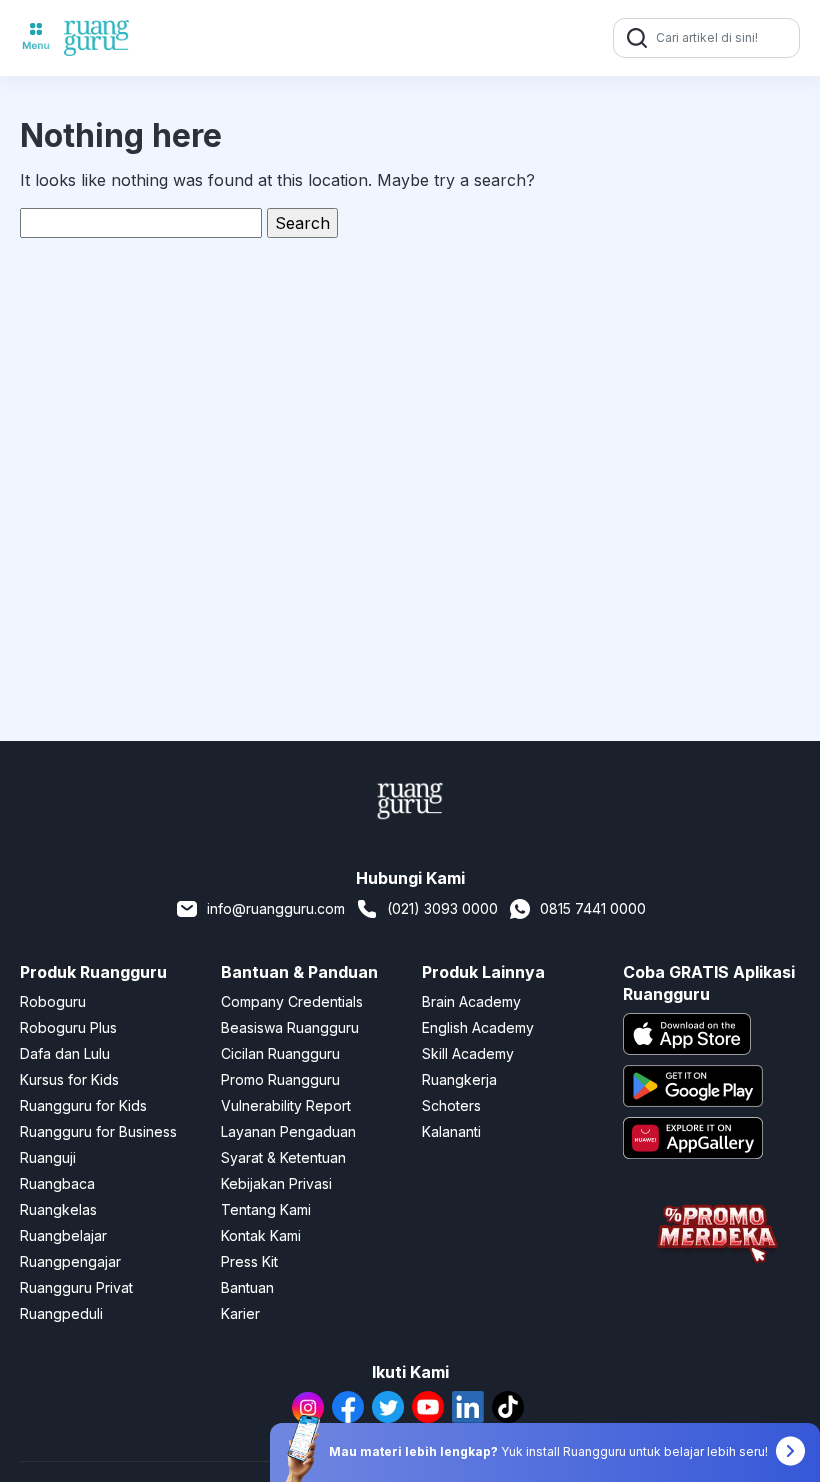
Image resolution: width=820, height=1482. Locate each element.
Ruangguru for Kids (83, 1105)
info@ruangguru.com (276, 908)
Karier (240, 1313)
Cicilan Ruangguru (280, 1053)
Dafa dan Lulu (65, 1053)
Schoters (451, 1105)
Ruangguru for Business (98, 1131)
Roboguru (53, 1001)
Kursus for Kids (69, 1079)
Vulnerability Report (286, 1105)
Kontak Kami (261, 1235)
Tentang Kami (266, 1209)
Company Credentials (292, 1001)
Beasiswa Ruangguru (290, 1027)
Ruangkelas (58, 1209)
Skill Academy (468, 1053)
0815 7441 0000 (593, 908)
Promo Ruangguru (280, 1079)
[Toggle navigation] (36, 38)
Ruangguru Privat (76, 1287)
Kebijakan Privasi (276, 1183)
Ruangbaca (57, 1183)
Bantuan (247, 1287)
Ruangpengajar (70, 1261)
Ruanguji (48, 1157)
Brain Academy (471, 1001)
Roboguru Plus (68, 1027)
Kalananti (451, 1131)
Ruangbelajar (63, 1235)
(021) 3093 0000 (442, 908)
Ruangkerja (459, 1079)
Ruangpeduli (61, 1313)
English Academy (478, 1027)
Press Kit (249, 1261)
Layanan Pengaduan (288, 1131)
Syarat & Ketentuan (283, 1157)
